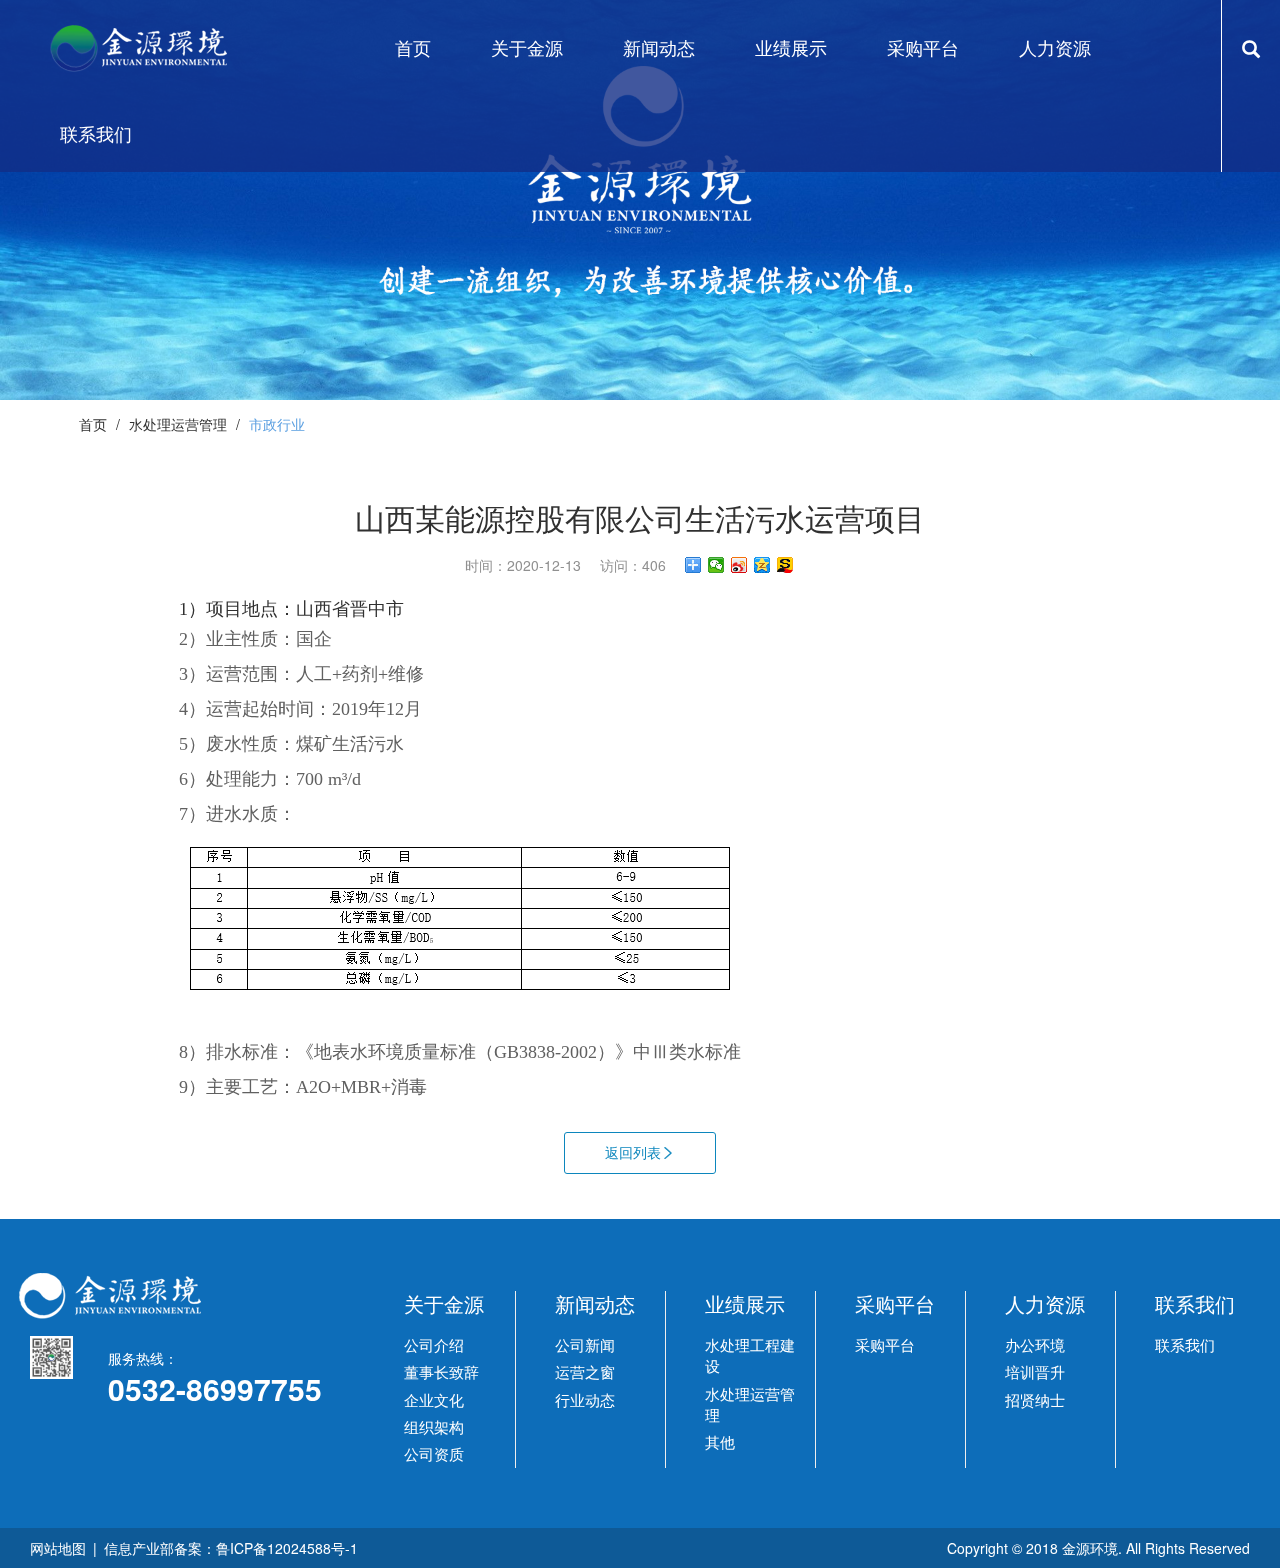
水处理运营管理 (178, 424)
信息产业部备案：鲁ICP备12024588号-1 (231, 1548)
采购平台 (885, 1344)
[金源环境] (157, 48)
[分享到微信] (716, 565)
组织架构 (434, 1426)
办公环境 (1035, 1344)
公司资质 (434, 1453)
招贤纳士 (1035, 1399)
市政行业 (277, 424)
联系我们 (1185, 1344)
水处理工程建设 (750, 1355)
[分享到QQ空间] (762, 565)
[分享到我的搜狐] (785, 565)
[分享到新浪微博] (739, 565)
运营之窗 (585, 1371)
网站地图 (58, 1548)
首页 (93, 424)
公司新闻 (585, 1344)
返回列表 (633, 1152)
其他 (720, 1441)
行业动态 (585, 1399)
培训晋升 (1035, 1371)
